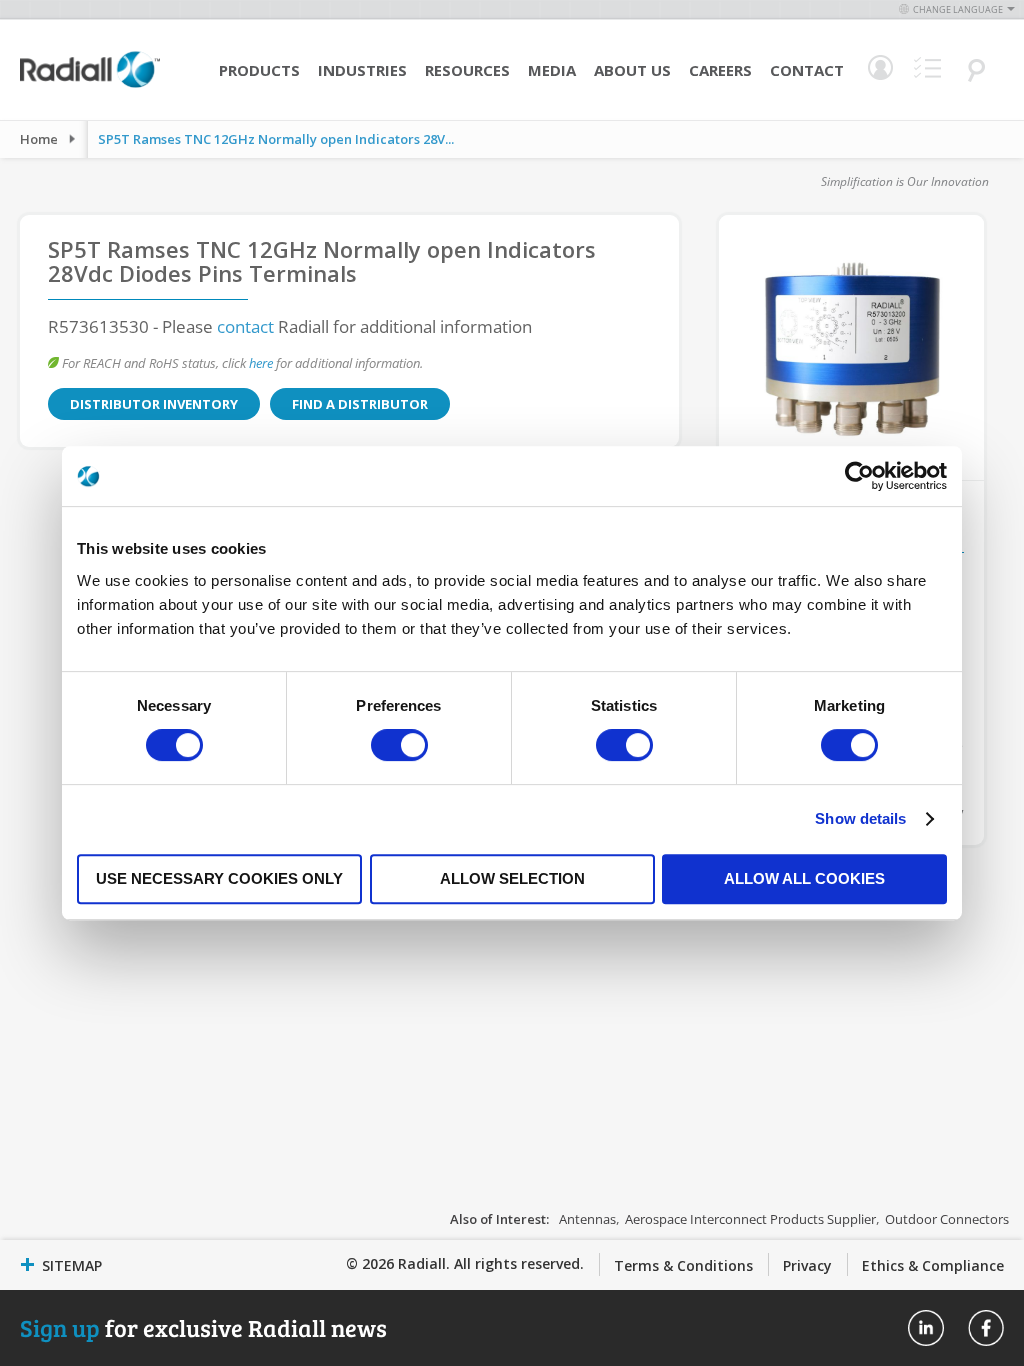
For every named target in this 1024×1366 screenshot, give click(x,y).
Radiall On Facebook (986, 1328)
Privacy (807, 1265)
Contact (807, 70)
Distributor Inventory (154, 404)
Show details (860, 818)
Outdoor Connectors (947, 1219)
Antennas (587, 1219)
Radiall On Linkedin (926, 1328)
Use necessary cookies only (219, 878)
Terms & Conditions (683, 1265)
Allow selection (512, 878)
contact (245, 326)
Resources (467, 70)
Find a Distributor (360, 404)
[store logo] (90, 85)
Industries (362, 70)
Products (259, 70)
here (261, 363)
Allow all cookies (804, 878)
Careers (720, 70)
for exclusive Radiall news (203, 1327)
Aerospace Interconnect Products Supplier (750, 1219)
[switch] (399, 747)
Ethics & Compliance (933, 1265)
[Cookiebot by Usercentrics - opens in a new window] (859, 476)
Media (552, 70)
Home (39, 139)
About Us (632, 70)
